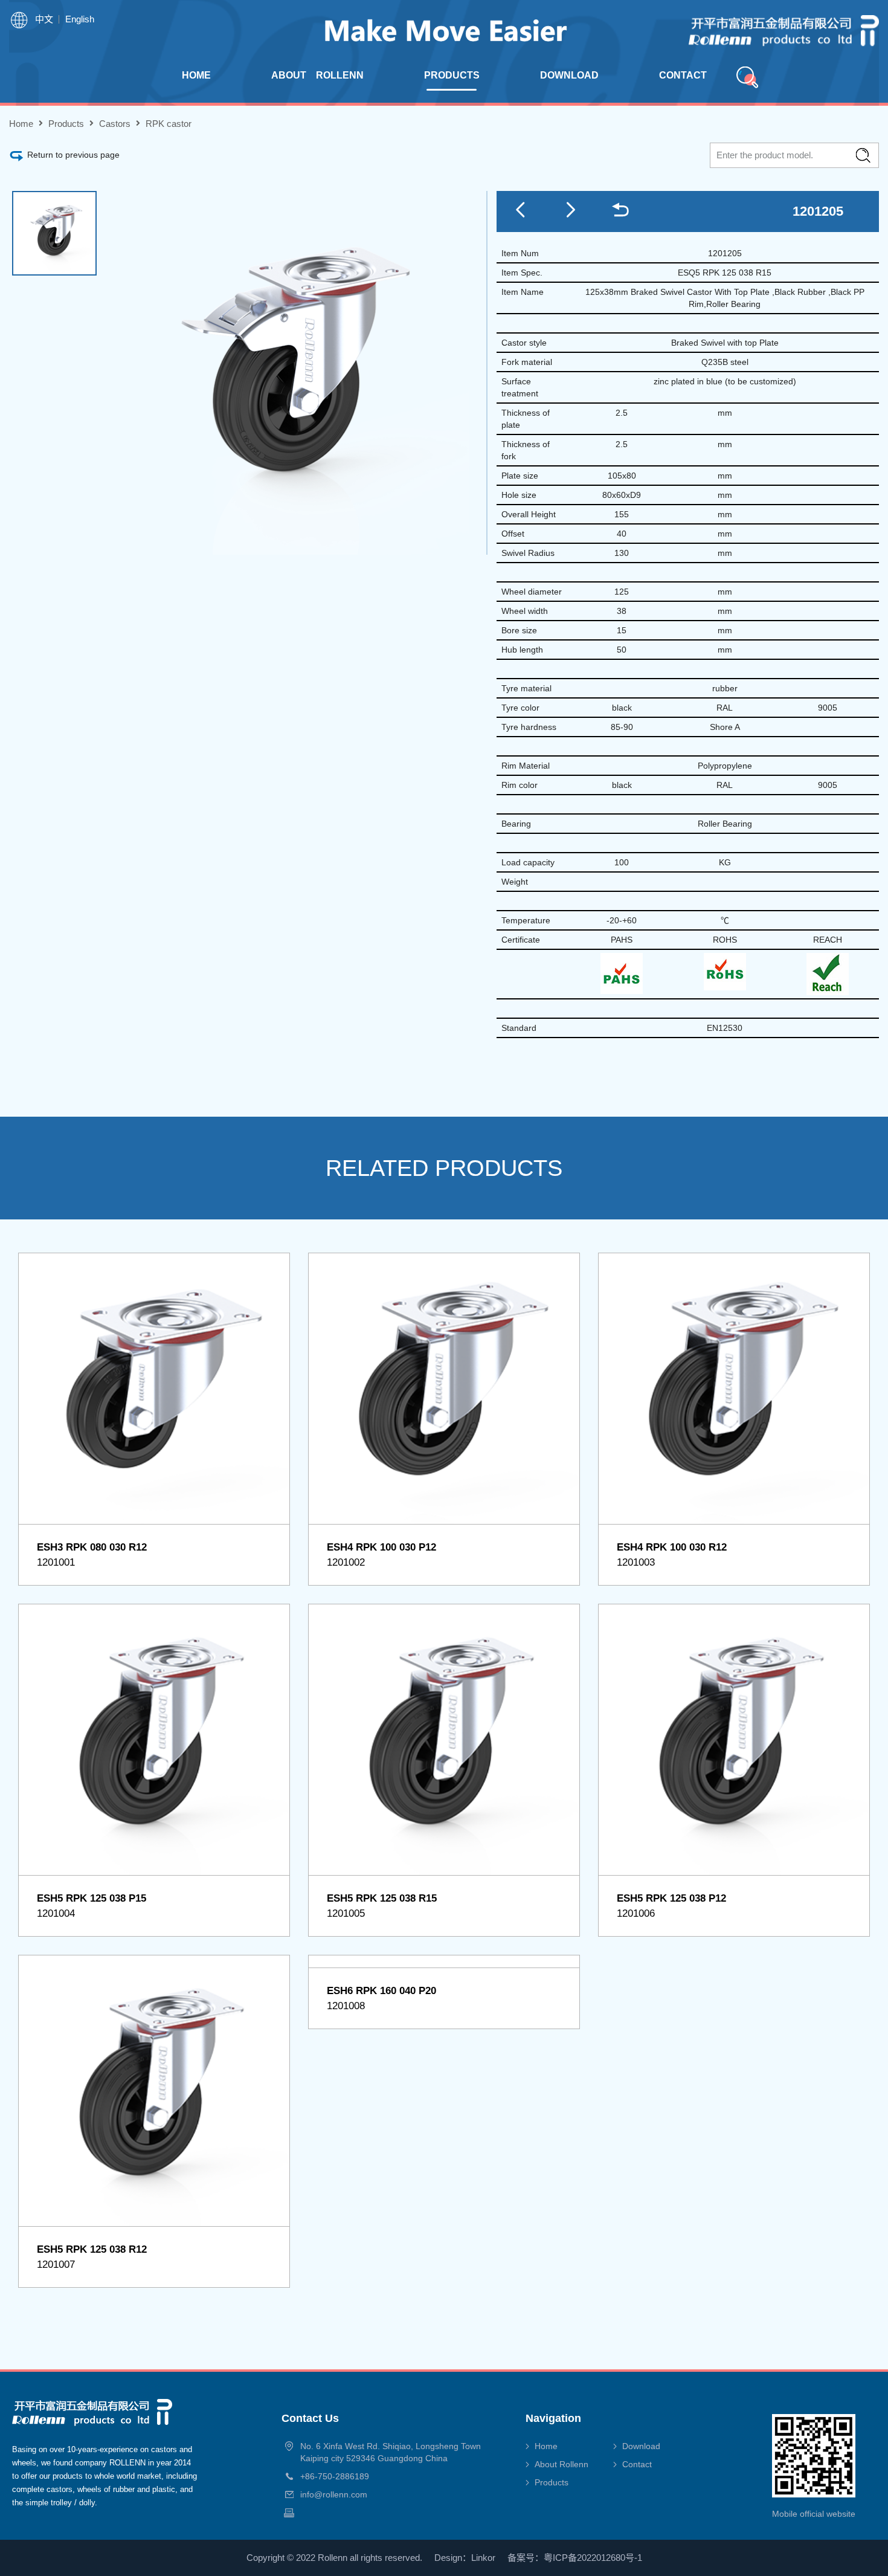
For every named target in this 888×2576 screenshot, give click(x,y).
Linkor (483, 2558)
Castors (115, 124)
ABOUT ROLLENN (317, 75)
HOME (196, 75)
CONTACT (683, 75)
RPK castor (169, 124)
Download (641, 2446)
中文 (44, 19)
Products (66, 124)
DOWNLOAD (569, 75)
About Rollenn (561, 2464)
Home (21, 124)
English (80, 19)
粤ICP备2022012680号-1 (593, 2558)
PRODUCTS (452, 75)
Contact (637, 2464)
